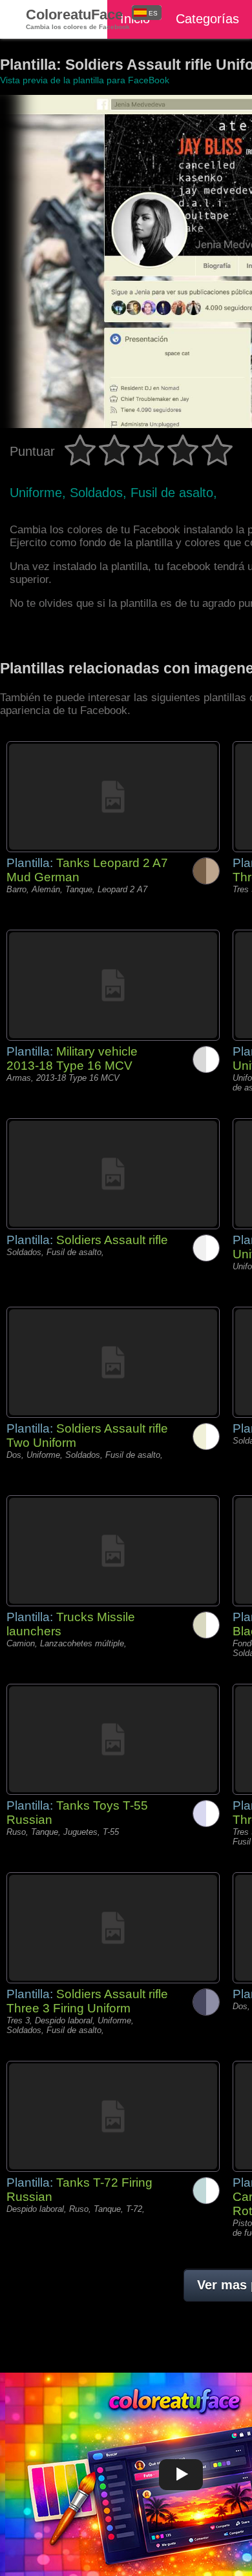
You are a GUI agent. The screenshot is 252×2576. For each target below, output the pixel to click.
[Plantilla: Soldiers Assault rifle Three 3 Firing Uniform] (113, 1928)
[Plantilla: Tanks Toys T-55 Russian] (113, 1739)
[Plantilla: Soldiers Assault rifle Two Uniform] (113, 1362)
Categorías (207, 19)
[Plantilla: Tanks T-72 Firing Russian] (113, 2116)
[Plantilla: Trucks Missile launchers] (113, 1551)
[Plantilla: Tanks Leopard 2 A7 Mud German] (113, 797)
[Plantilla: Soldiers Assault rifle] (113, 1174)
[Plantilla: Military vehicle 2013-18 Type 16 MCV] (113, 985)
